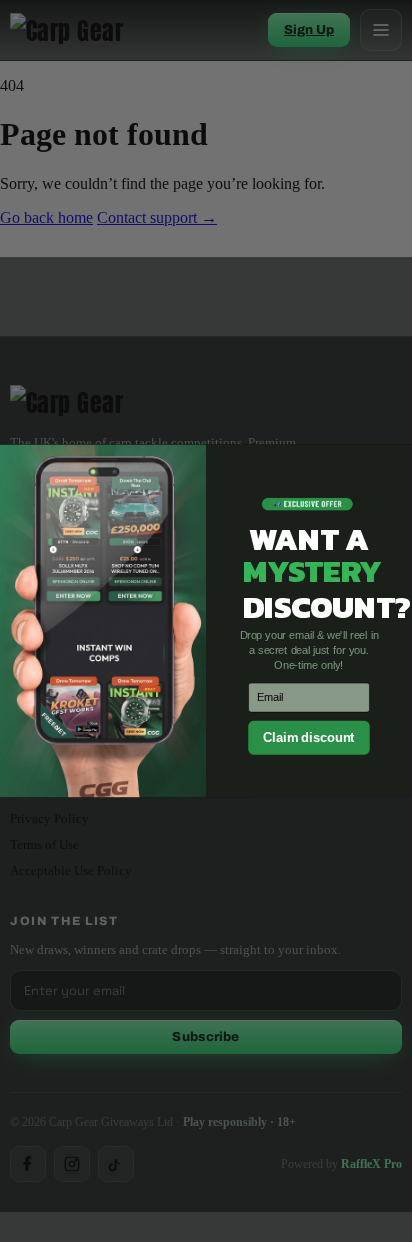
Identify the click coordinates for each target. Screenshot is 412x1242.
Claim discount (308, 737)
